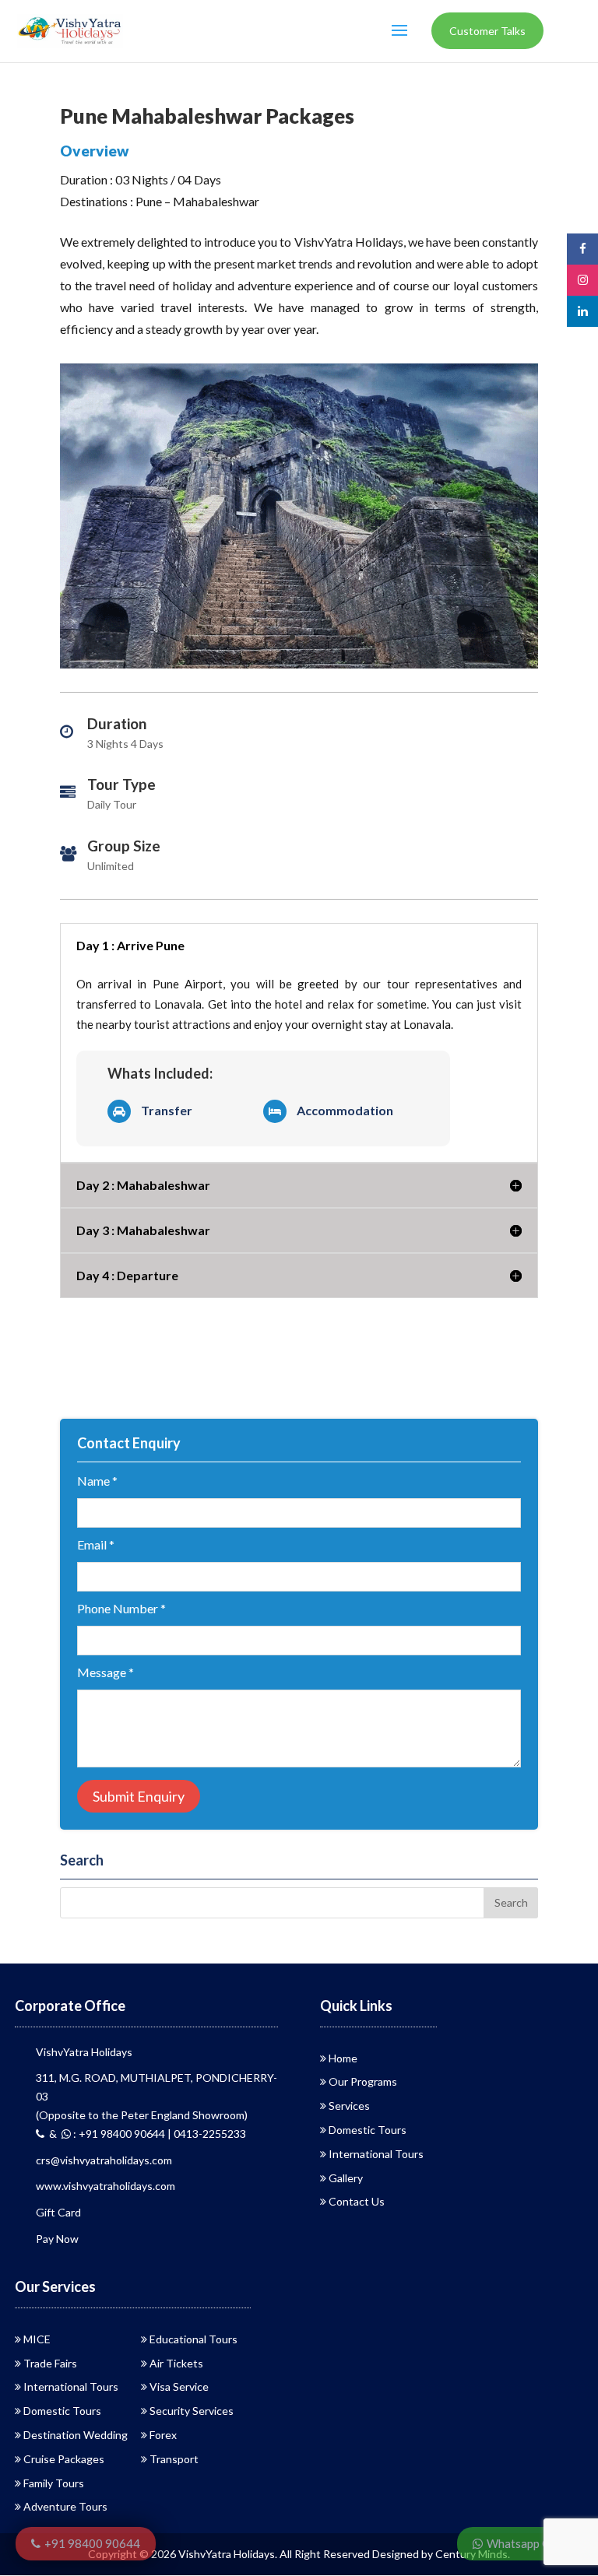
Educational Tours (193, 2339)
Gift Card (58, 2212)
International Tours (376, 2154)
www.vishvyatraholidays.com (106, 2186)
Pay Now (57, 2239)
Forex (163, 2435)
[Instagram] (582, 280)
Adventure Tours (65, 2506)
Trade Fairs (50, 2363)
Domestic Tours (368, 2130)
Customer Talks (487, 31)
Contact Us (357, 2201)
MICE (37, 2339)
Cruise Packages (64, 2459)
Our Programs (363, 2081)
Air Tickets (176, 2363)
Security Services (192, 2411)
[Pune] (299, 668)
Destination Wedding (76, 2435)
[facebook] (582, 249)
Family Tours (54, 2483)
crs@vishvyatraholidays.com (104, 2160)
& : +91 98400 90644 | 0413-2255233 (145, 2134)
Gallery (346, 2178)
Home (343, 2058)
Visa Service (179, 2386)
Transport (174, 2459)
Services (349, 2106)
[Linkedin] (582, 311)
